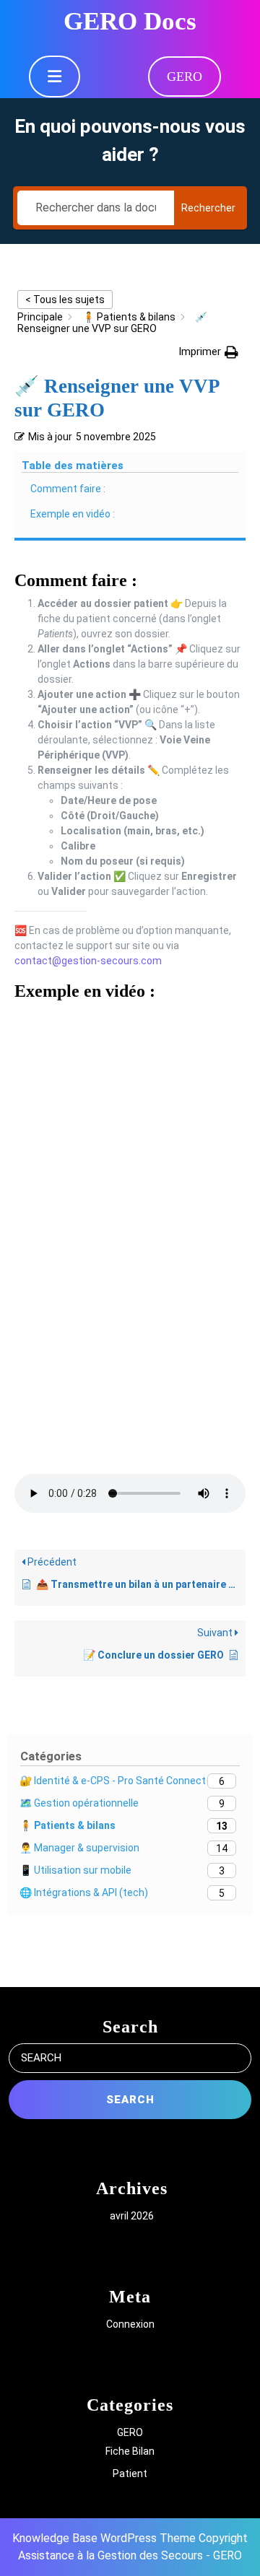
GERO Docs (130, 21)
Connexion (130, 2324)
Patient (130, 2474)
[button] (208, 352)
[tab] (55, 77)
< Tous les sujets (65, 300)
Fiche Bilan (130, 2451)
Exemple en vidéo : (73, 514)
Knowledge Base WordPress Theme (104, 2538)
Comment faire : (68, 489)
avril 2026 (132, 2216)
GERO (185, 77)
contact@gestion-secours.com (88, 961)
